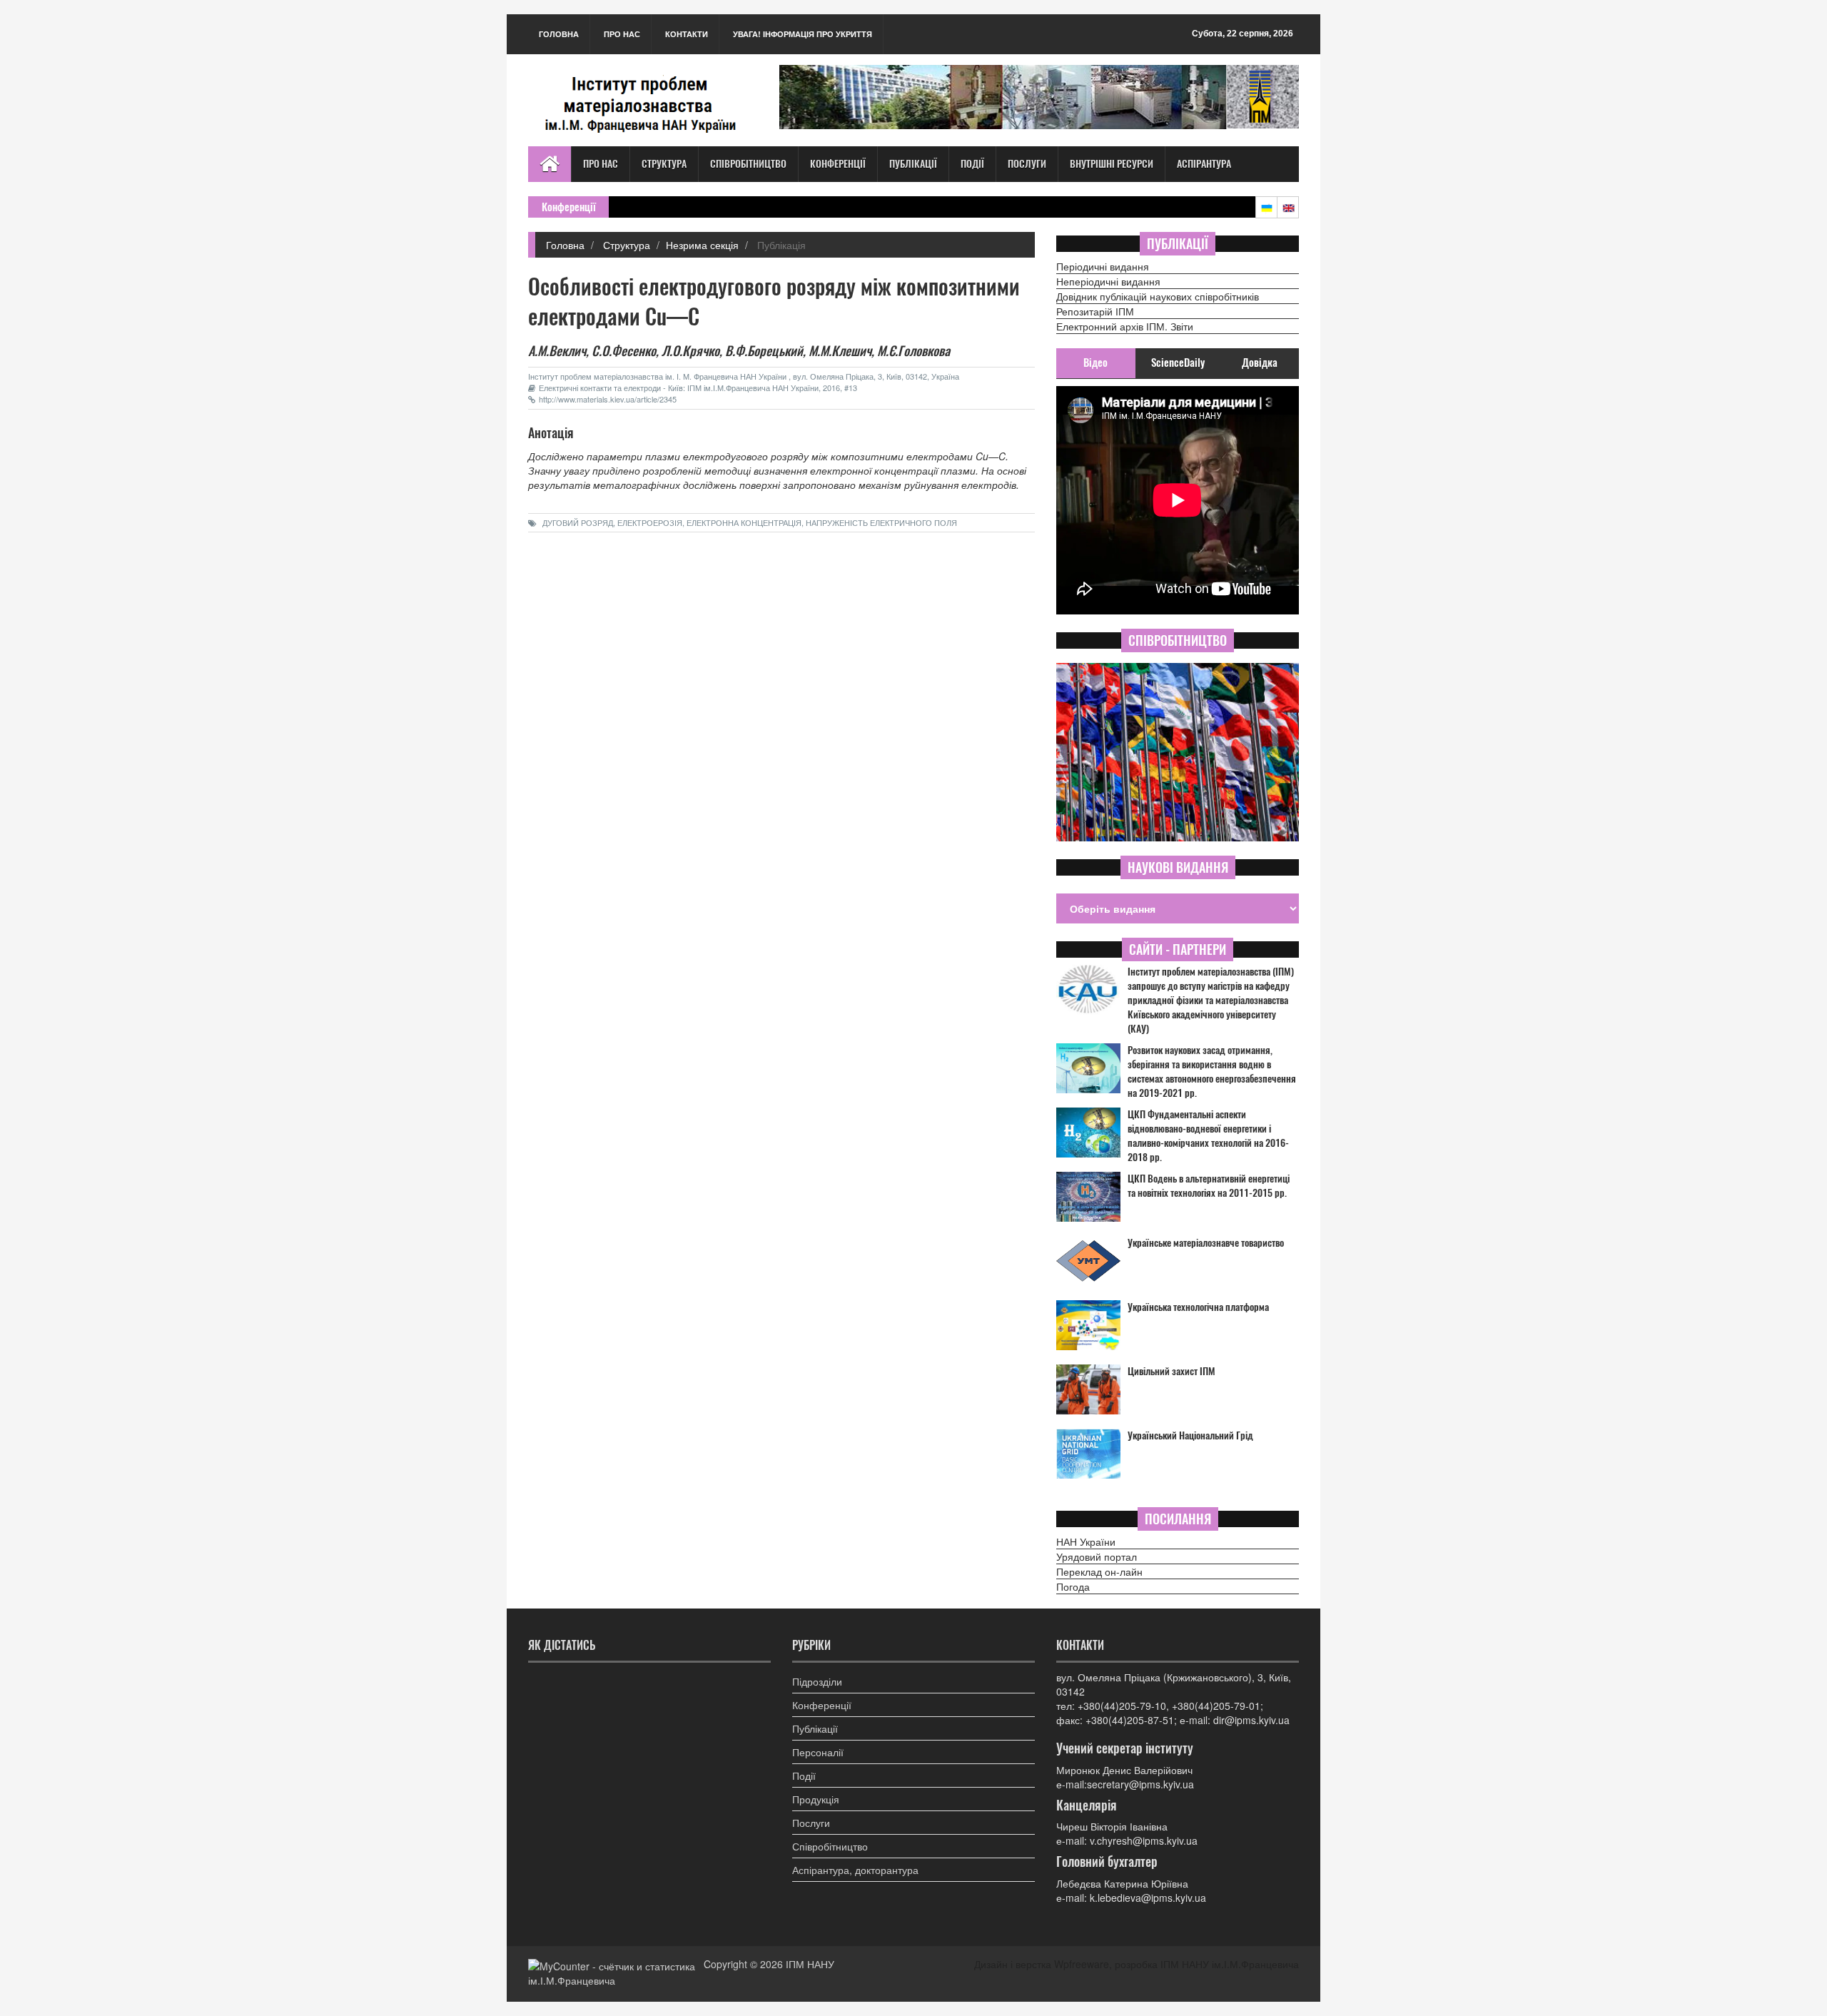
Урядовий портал (1097, 1556)
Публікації (913, 164)
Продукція (816, 1799)
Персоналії (818, 1752)
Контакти (687, 34)
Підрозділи (817, 1681)
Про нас (622, 34)
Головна (559, 34)
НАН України (1086, 1541)
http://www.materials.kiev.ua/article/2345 (608, 399)
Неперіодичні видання (1108, 281)
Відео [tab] (1095, 363)
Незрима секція (702, 245)
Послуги (1027, 164)
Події (972, 164)
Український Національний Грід (1190, 1435)
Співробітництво (748, 164)
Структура (664, 164)
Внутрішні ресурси (1112, 164)
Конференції (838, 164)
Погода (1073, 1586)
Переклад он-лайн (1099, 1571)
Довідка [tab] (1260, 363)
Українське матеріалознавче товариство (1206, 1243)
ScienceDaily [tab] (1178, 363)
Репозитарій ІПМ (1095, 311)
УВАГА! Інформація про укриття (803, 34)
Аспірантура (1204, 164)
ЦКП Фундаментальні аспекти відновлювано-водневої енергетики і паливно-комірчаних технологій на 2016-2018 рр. (1208, 1136)
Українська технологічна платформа (1198, 1307)
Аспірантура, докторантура (855, 1870)
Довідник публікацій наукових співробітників (1158, 296)
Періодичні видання (1103, 266)
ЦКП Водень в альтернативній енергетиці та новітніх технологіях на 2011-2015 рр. (1209, 1186)
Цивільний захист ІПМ (1171, 1371)
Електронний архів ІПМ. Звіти (1125, 326)
